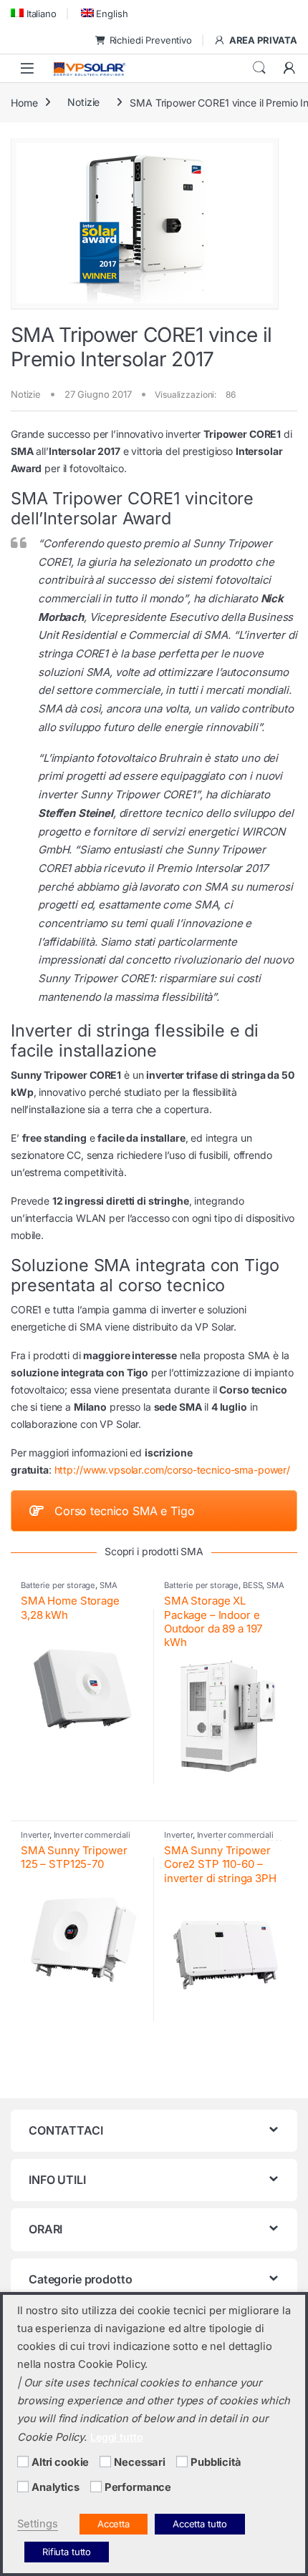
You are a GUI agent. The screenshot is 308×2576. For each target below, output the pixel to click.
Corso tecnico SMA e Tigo (125, 1511)
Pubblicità (216, 2462)
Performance (138, 2487)
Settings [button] (38, 2524)
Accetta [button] (114, 2524)
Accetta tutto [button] (200, 2524)
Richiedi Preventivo (151, 40)
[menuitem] (34, 13)
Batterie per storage (58, 1585)
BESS (252, 1585)
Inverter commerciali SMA (76, 1839)
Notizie (83, 102)
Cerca (259, 68)
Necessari (140, 2462)
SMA (109, 1585)
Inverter (35, 1835)
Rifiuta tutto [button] (67, 2552)
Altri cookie (60, 2462)
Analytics (56, 2487)
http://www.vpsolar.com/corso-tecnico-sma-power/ (172, 1470)
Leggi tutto (116, 2437)
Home (24, 102)
